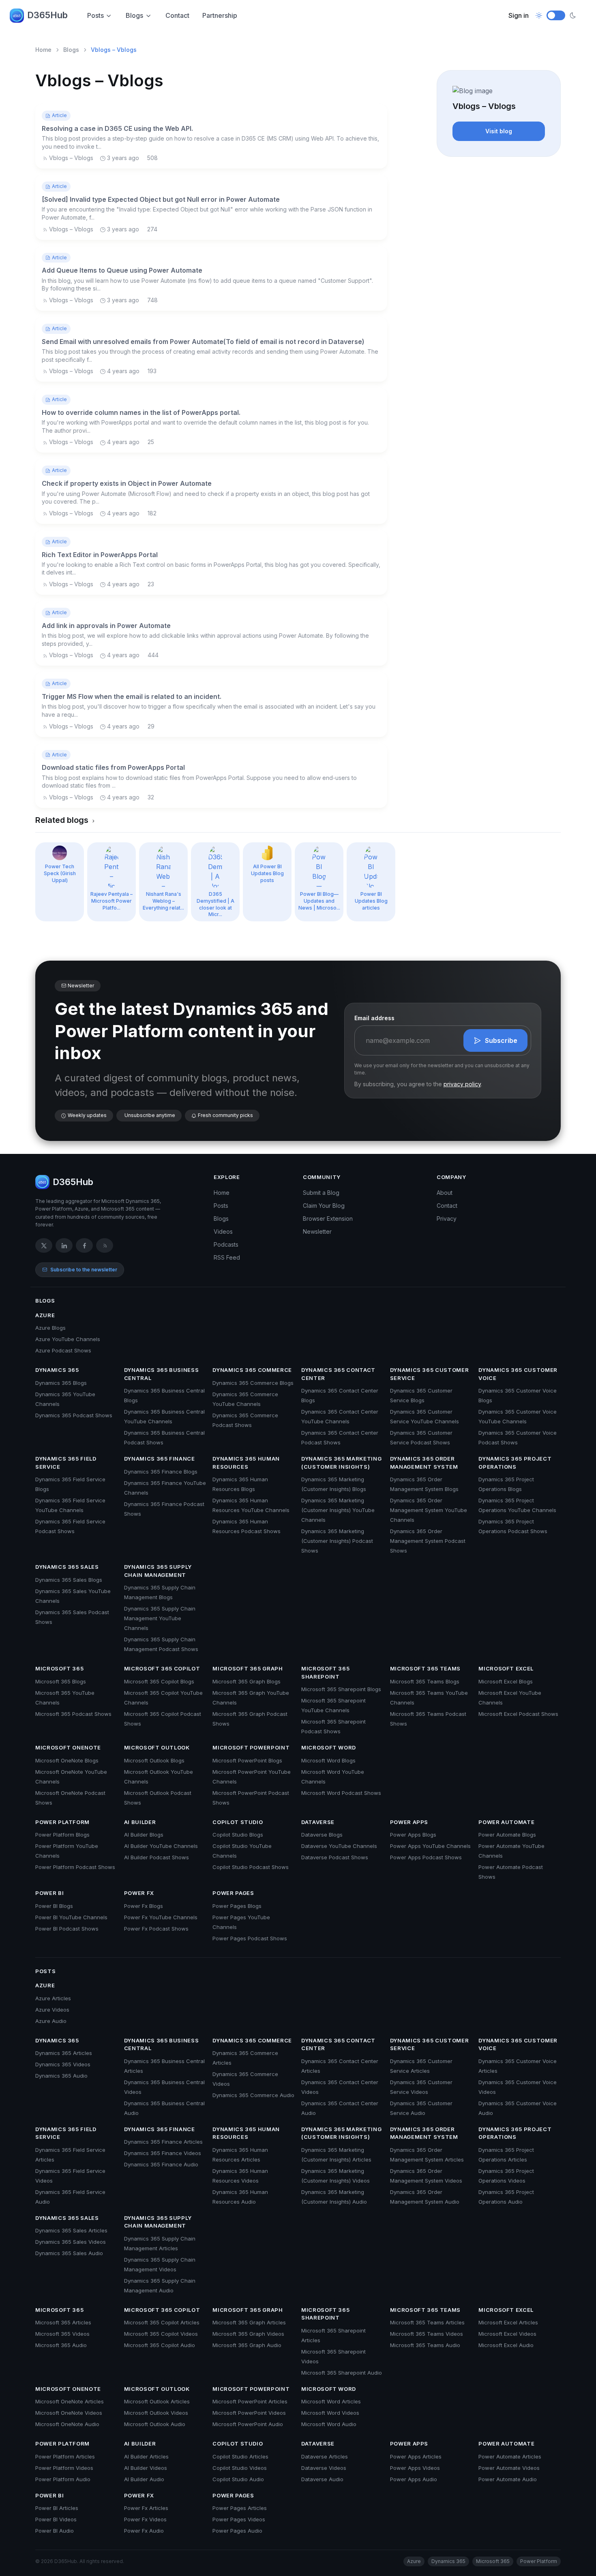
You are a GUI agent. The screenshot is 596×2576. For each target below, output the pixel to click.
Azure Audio (51, 2021)
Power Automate (506, 1822)
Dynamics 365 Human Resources (246, 1463)
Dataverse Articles (325, 2456)
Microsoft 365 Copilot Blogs (159, 1681)
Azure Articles (53, 1998)
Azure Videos (52, 2010)
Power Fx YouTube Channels (161, 1917)
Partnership (220, 15)
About (445, 1193)
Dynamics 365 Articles (64, 2053)
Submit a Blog (321, 1193)
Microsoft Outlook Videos (156, 2413)
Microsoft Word (329, 1747)
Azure (45, 1315)
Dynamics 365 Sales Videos (71, 2242)
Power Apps (409, 1822)
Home (43, 50)
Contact (177, 15)
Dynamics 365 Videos (63, 2064)
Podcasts (226, 1244)
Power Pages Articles (240, 2508)
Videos (223, 1231)
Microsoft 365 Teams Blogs (425, 1681)
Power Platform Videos (64, 2468)
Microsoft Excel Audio (506, 2345)
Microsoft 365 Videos (62, 2334)
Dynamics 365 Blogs (61, 1383)
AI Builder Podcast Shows (157, 1857)
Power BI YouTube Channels (71, 1917)
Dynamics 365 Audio (61, 2076)
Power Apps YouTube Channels (430, 1846)
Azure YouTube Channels (68, 1339)
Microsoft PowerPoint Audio (248, 2424)
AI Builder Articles (146, 2456)
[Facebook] (84, 1245)
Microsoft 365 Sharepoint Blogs (341, 1689)
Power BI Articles (57, 2508)
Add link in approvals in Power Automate (106, 626)
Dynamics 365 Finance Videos (163, 2153)
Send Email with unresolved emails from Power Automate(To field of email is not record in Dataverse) (203, 342)
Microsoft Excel (506, 1668)
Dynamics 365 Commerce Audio (253, 2095)
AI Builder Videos (146, 2468)
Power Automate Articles (510, 2456)
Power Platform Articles (65, 2456)
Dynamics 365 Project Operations (515, 1463)
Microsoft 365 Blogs (61, 1681)
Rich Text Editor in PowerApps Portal (100, 555)
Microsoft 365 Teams (425, 1668)
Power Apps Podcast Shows (426, 1857)
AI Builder (140, 1822)
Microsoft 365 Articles (63, 2322)
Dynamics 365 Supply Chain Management (158, 1571)
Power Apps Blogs (413, 1835)
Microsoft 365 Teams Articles (427, 2322)
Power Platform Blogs (62, 1835)
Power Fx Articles (146, 2508)
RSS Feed (227, 1257)
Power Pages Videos (239, 2519)
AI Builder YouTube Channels (161, 1846)
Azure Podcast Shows (63, 1350)
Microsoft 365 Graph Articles (249, 2322)
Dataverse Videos (324, 2468)
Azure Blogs (50, 1328)
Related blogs (63, 820)
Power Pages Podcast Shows (250, 1938)
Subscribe (501, 1040)
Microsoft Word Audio (329, 2424)
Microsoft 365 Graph (248, 1668)
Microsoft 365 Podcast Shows (73, 1714)
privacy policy (462, 1084)
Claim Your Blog (324, 1206)
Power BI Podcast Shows (67, 1929)
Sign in (519, 15)
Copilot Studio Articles (240, 2456)
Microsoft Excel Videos (507, 2334)
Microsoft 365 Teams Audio (425, 2345)
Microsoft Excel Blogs (506, 1681)
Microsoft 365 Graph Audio (247, 2345)
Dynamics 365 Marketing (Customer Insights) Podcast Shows (337, 1541)
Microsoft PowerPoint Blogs (247, 1760)
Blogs (134, 15)
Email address (374, 1018)
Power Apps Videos (415, 2468)
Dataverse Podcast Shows (335, 1857)
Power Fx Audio (144, 2531)
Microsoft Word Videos (330, 2413)
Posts (95, 15)
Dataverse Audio (322, 2479)
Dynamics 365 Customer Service (430, 1374)
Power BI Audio (55, 2531)
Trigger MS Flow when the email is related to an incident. (132, 696)
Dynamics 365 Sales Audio (69, 2253)
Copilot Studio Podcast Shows (251, 1867)
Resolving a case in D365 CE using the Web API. (117, 128)
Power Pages (233, 1893)
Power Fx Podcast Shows (156, 1929)
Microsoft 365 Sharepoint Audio (342, 2373)
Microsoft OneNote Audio (67, 2424)
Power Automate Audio (508, 2479)
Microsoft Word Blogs (328, 1760)
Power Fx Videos (145, 2519)
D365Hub (47, 15)
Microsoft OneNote (68, 1747)
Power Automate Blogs (507, 1835)
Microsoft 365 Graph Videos (248, 2334)
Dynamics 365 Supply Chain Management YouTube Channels (160, 1618)
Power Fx (139, 1893)
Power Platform (62, 1822)
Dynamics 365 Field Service (66, 1463)
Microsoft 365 (59, 1668)
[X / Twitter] (44, 1245)
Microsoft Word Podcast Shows (341, 1793)
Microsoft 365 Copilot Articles (162, 2322)
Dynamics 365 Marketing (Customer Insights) (341, 1463)
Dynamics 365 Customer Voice (518, 1374)
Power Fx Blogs (144, 1906)
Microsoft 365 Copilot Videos (161, 2334)
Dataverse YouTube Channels (339, 1846)
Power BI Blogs (54, 1906)
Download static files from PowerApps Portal (113, 767)
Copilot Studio (238, 1822)
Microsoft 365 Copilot (162, 1668)
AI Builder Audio (144, 2479)
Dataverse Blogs (322, 1835)
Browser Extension (328, 1219)
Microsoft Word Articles (331, 2401)
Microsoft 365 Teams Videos (427, 2334)
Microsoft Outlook (157, 1747)
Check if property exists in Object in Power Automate (127, 483)
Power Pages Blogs (237, 1906)
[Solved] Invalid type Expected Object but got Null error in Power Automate (161, 199)
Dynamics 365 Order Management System (424, 1463)
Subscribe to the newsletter (84, 1270)
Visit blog (499, 131)
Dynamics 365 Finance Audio (161, 2164)
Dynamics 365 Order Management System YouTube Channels (429, 1510)
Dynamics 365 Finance (160, 1459)
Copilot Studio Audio (238, 2479)
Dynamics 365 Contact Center (338, 1374)
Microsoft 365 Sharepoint (325, 1672)
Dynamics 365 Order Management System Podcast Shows (428, 1541)
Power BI (49, 1893)
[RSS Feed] (105, 1245)
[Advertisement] (499, 214)
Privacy (447, 1219)
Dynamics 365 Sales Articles (71, 2230)
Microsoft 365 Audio (61, 2345)
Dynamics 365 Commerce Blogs (253, 1383)
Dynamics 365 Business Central (162, 1374)
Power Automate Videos (509, 2468)
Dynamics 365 (57, 1370)
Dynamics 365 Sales (67, 1567)
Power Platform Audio (63, 2479)
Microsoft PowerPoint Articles (250, 2401)
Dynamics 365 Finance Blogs (161, 1472)
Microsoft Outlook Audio (155, 2424)
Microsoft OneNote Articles (70, 2401)
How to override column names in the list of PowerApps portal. (141, 412)
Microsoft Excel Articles (508, 2322)
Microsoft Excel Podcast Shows (518, 1714)
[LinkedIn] (64, 1245)
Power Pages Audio (237, 2531)
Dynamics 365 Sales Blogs (69, 1580)
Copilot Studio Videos (240, 2468)
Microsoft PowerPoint (251, 1747)
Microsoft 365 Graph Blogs (247, 1681)
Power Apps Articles (416, 2456)
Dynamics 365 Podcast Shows (74, 1415)
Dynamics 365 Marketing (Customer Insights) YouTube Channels (338, 1510)
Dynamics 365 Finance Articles (163, 2142)
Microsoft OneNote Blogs (67, 1760)
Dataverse (318, 1822)
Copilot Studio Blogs (238, 1835)
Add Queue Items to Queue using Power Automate (122, 270)
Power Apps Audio (414, 2479)
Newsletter (317, 1231)
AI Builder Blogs (144, 1835)
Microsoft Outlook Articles (157, 2401)
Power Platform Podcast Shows (75, 1867)
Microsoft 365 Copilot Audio (160, 2345)
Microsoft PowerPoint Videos (249, 2413)
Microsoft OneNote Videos (69, 2413)
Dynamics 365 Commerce (252, 1370)
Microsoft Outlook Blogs (154, 1760)
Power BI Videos (56, 2519)
